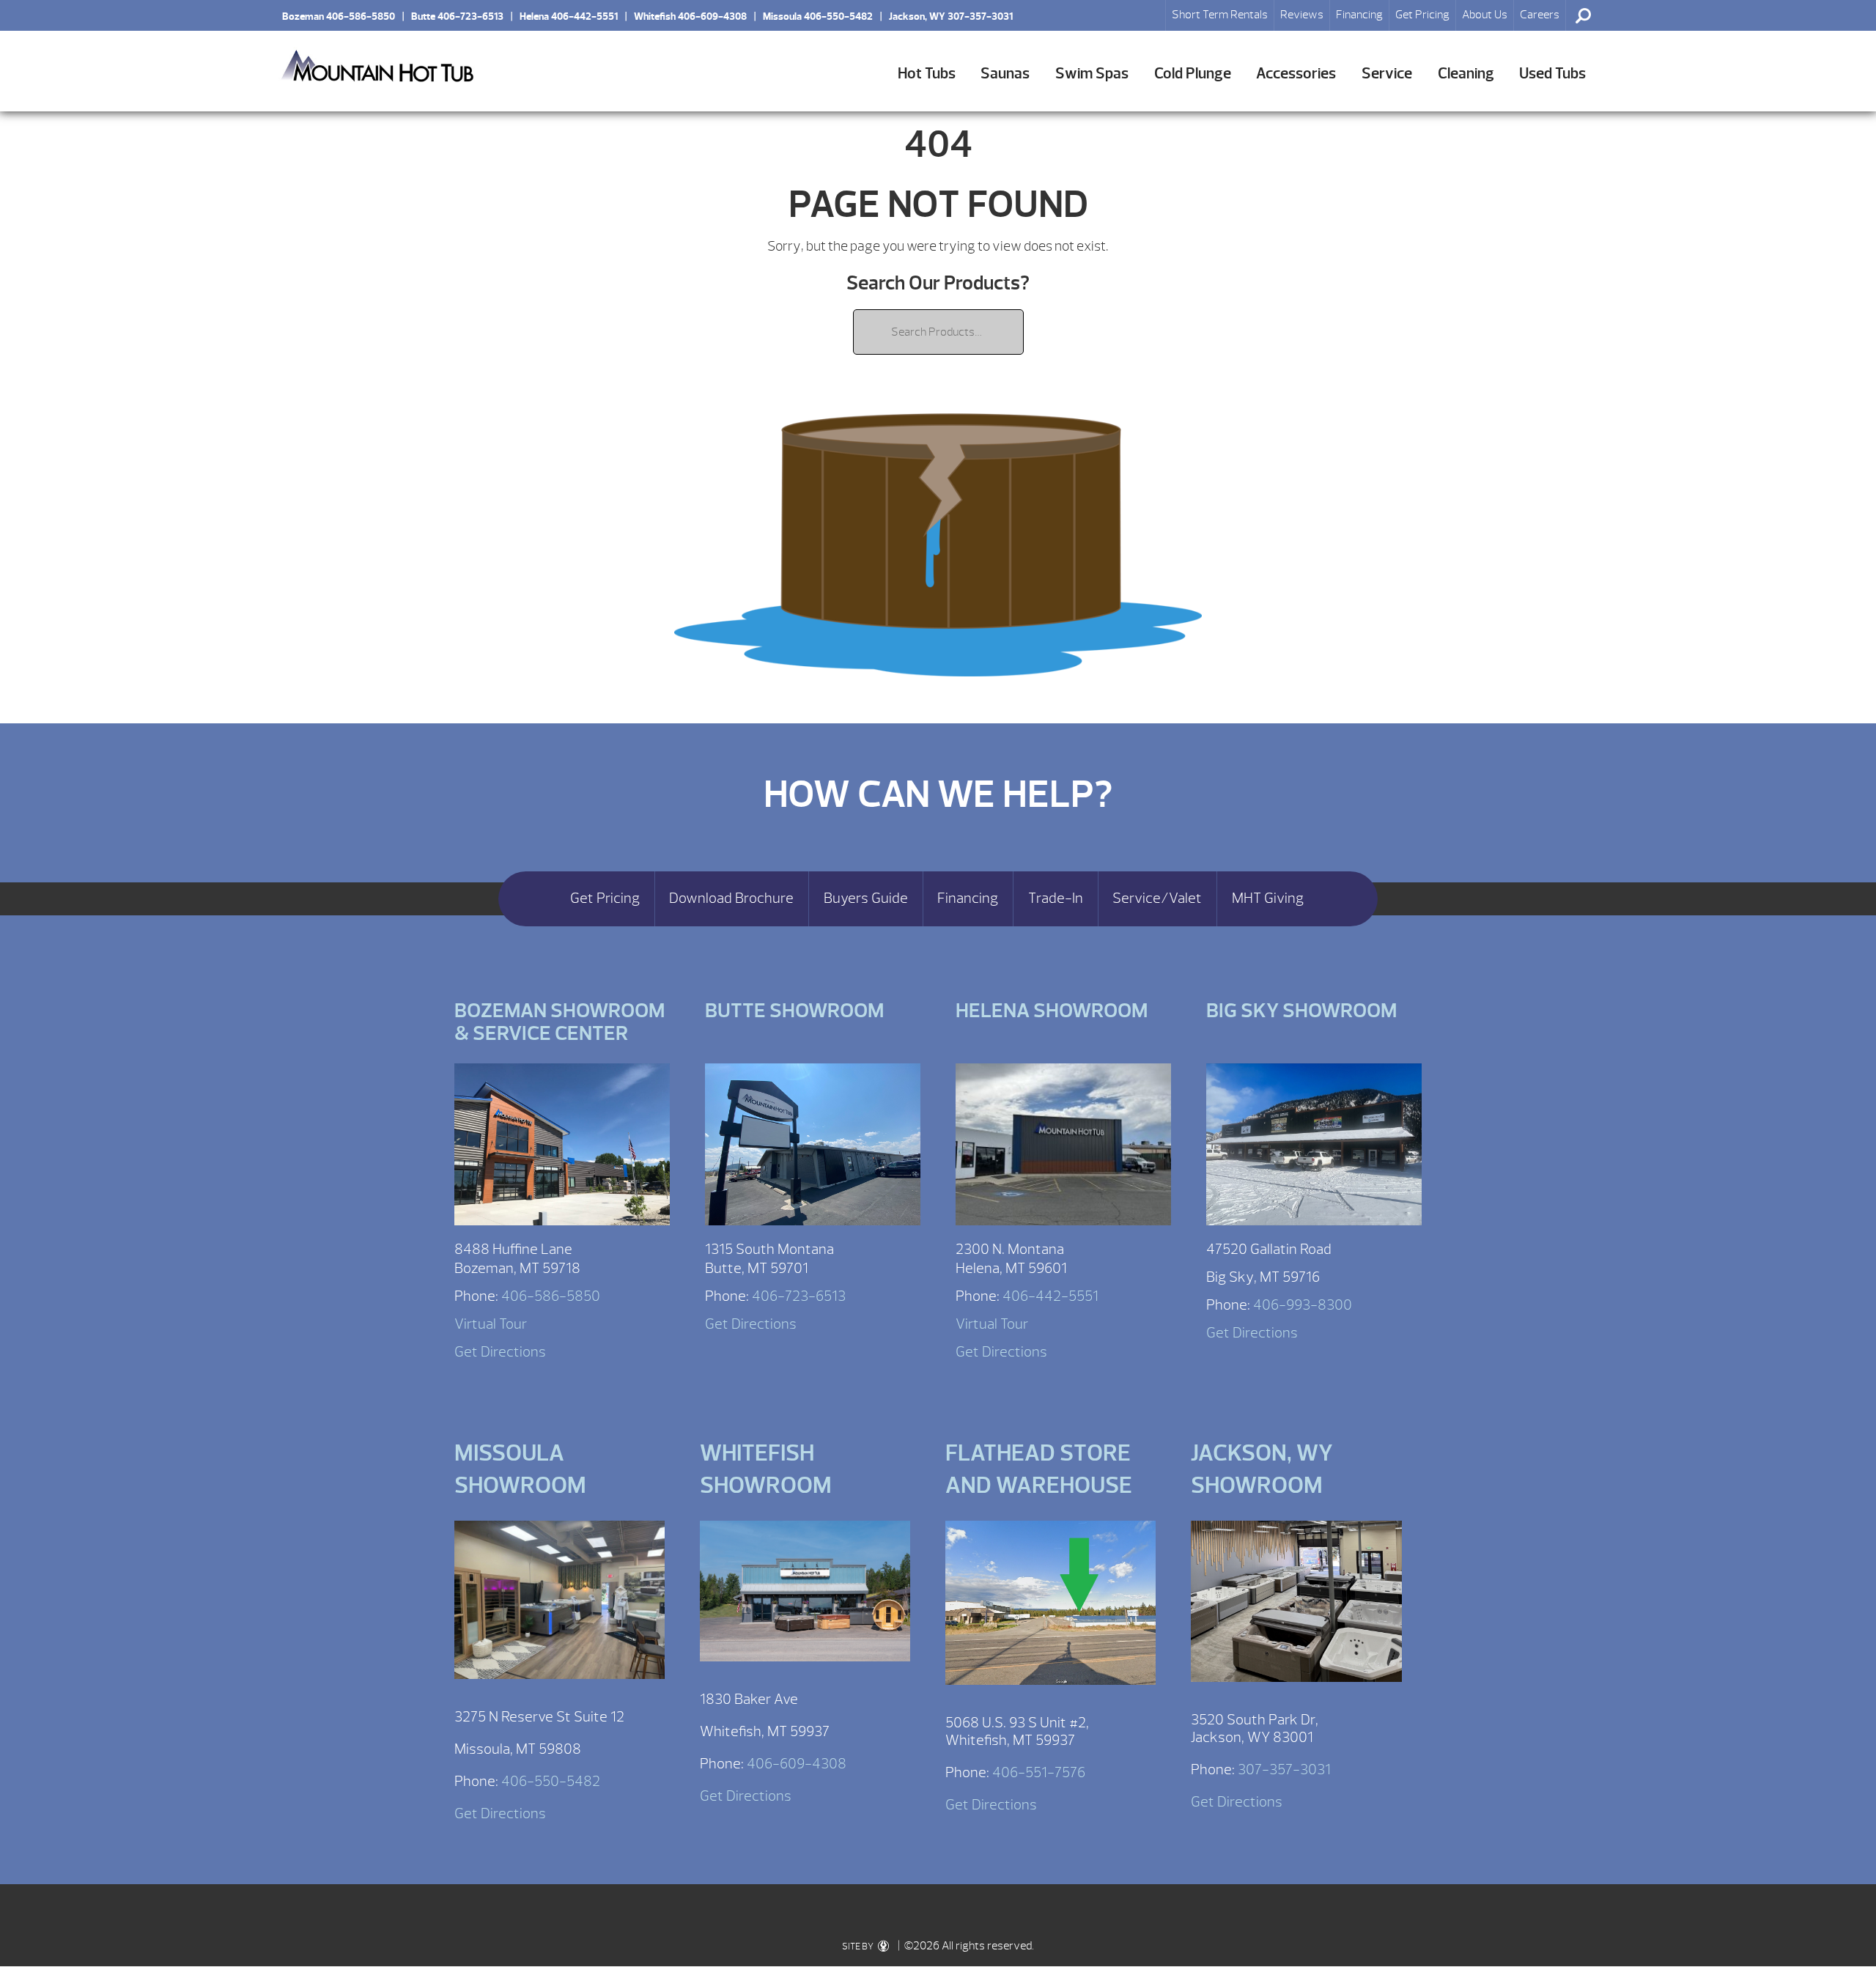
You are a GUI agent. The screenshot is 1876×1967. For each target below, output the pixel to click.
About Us (1485, 15)
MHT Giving (1268, 898)
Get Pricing (1422, 15)
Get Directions (500, 1352)
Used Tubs (1552, 74)
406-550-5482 (551, 1781)
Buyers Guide (866, 898)
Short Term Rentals (1220, 15)
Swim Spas (1092, 74)
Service (1387, 74)
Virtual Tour (491, 1324)
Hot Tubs (927, 74)
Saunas (1005, 74)
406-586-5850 (551, 1296)
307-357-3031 (1284, 1769)
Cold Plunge (1193, 74)
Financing (1359, 15)
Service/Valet (1157, 898)
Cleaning (1466, 74)
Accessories (1296, 74)
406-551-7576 (1039, 1772)
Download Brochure (731, 898)
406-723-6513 (799, 1296)
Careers (1540, 15)
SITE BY (858, 1946)
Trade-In (1056, 898)
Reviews (1302, 15)
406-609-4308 (797, 1764)
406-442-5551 (1050, 1296)
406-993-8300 (1303, 1305)
